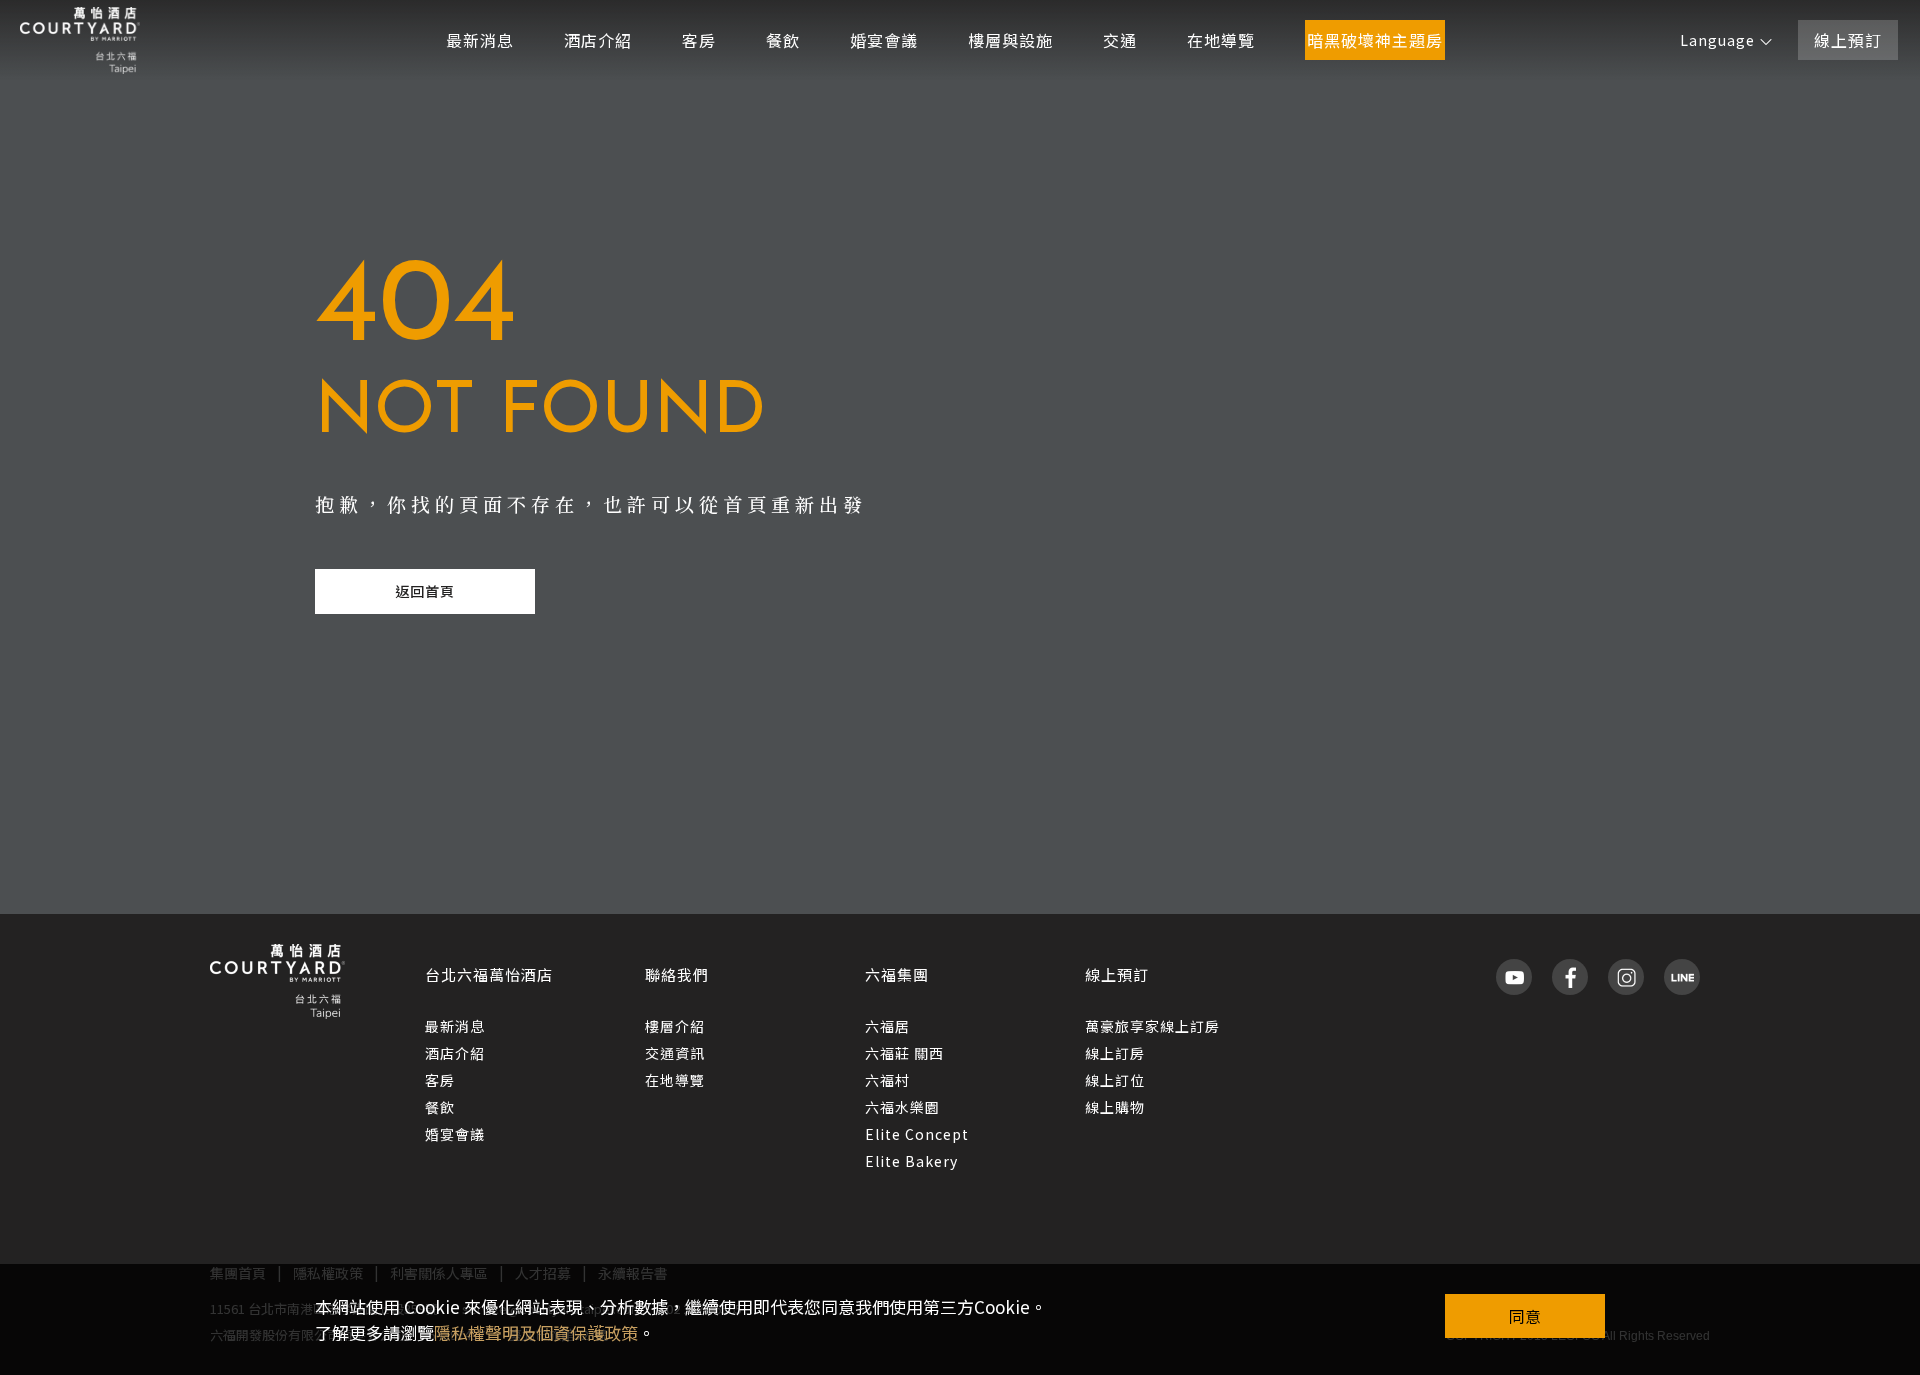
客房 (699, 40)
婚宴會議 (884, 40)
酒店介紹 (598, 40)
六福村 (887, 1080)
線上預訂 (1848, 40)
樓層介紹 (675, 1026)
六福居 (887, 1026)
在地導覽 (1221, 40)
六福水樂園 (902, 1107)
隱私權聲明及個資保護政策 (536, 1332)
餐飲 (783, 40)
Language (1717, 40)
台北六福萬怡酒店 (489, 974)
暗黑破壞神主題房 (1375, 40)
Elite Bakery (911, 1161)
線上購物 (1115, 1107)
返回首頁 (425, 591)
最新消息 (480, 40)
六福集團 (897, 974)
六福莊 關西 (904, 1053)
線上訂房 (1115, 1053)
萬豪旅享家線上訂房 (1152, 1026)
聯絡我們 (677, 974)
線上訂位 (1115, 1080)
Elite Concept (917, 1134)
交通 (1120, 40)
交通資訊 (675, 1053)
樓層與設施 (1010, 40)
